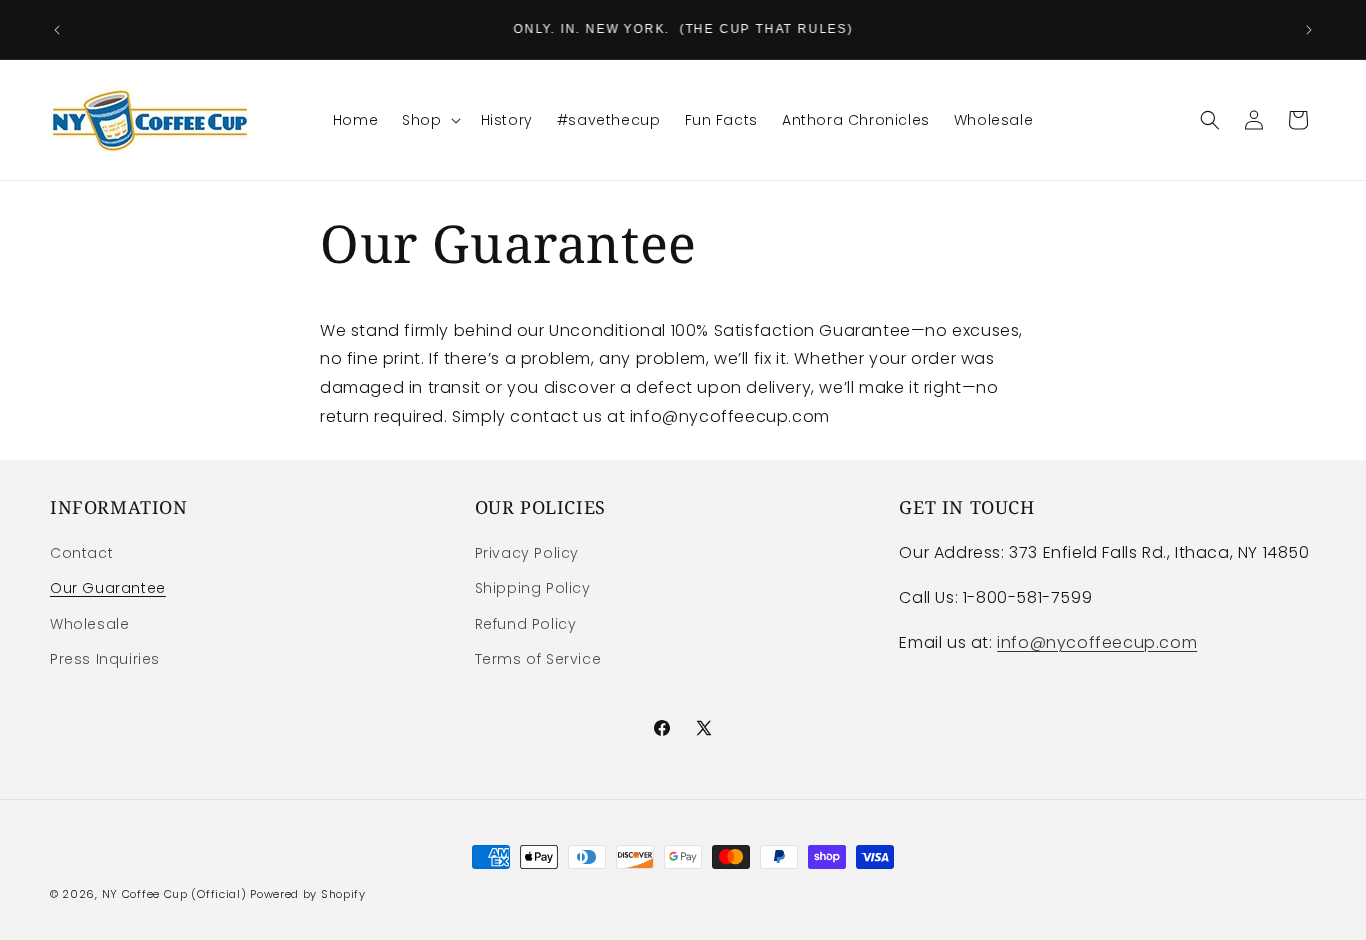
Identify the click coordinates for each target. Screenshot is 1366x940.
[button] (429, 120)
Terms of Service (538, 659)
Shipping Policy (533, 588)
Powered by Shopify (308, 894)
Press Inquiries (105, 659)
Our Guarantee (108, 588)
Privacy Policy (527, 553)
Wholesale (89, 624)
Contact (81, 553)
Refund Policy (526, 624)
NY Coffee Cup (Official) (174, 894)
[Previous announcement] (57, 30)
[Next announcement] (1309, 30)
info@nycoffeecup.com (1097, 642)
